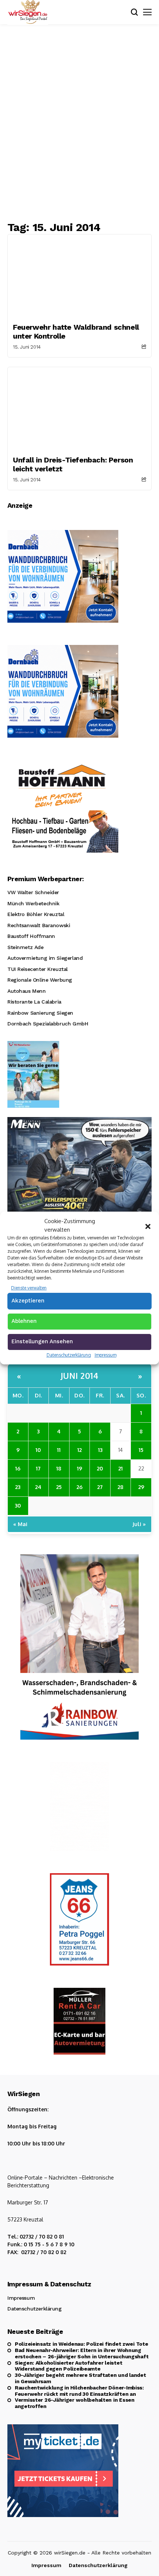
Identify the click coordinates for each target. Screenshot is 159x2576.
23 (18, 1487)
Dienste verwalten (29, 1288)
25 (59, 1487)
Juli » (139, 1524)
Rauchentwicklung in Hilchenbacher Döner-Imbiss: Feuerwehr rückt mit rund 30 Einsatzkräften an (79, 2391)
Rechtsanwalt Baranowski (39, 925)
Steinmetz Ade (26, 947)
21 (121, 1468)
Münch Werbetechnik (33, 903)
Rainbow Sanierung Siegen (40, 1013)
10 (38, 1450)
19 (79, 1468)
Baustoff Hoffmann (31, 936)
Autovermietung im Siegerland (45, 958)
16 (18, 1468)
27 (100, 1487)
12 (79, 1450)
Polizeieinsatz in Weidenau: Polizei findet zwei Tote (81, 2344)
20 (100, 1468)
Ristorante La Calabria (34, 1002)
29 (141, 1487)
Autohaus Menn (27, 991)
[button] (148, 1226)
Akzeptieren (28, 1301)
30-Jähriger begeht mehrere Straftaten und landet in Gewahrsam (80, 2378)
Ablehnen (24, 1321)
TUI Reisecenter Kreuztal (38, 969)
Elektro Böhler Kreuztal (36, 914)
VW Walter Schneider (33, 892)
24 (38, 1487)
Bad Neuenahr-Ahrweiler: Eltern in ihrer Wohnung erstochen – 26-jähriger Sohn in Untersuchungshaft (82, 2353)
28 (121, 1487)
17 (38, 1468)
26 (79, 1487)
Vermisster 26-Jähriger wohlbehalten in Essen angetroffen (75, 2403)
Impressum (106, 1355)
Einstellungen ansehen (42, 1341)
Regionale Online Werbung (40, 980)
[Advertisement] (79, 122)
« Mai (20, 1524)
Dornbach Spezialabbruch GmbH (48, 1024)
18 (59, 1468)
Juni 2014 (80, 1376)
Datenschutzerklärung (69, 1355)
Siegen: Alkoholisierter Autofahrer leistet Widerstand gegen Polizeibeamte (68, 2366)
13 (100, 1450)
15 (141, 1450)
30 (18, 1505)
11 (59, 1450)
